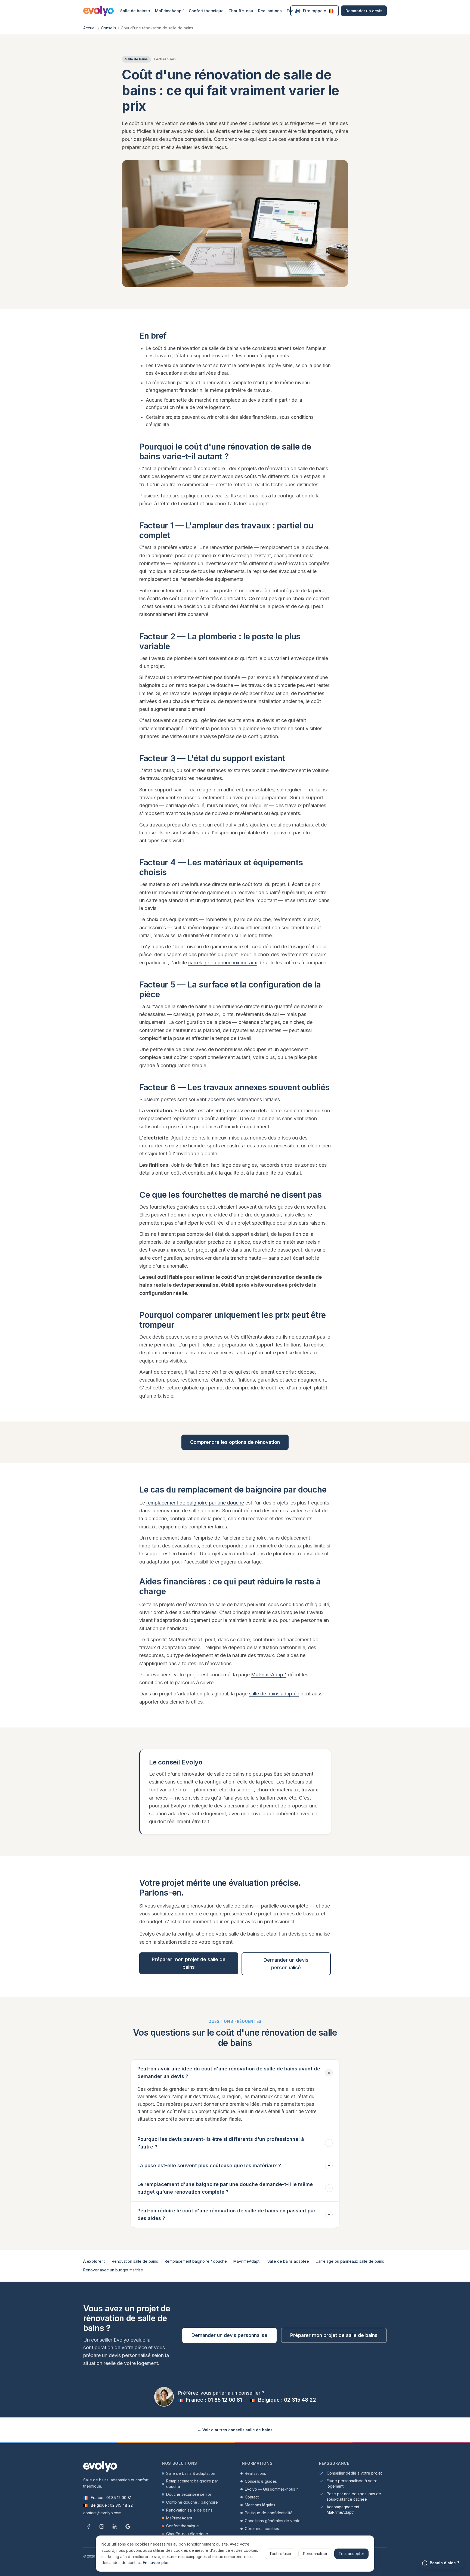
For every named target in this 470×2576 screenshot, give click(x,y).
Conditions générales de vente (273, 2521)
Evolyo (293, 11)
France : (213, 2400)
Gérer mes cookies (262, 2529)
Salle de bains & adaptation (191, 2473)
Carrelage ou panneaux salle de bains (350, 2261)
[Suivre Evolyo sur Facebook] (89, 2527)
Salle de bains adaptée (288, 2261)
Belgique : (286, 2400)
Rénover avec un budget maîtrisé (113, 2270)
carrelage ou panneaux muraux (223, 963)
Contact (252, 2497)
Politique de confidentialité (269, 2513)
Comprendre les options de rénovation (235, 1442)
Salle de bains (135, 11)
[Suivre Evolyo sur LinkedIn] (115, 2527)
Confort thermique (206, 11)
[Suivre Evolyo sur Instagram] (102, 2527)
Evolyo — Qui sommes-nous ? (271, 2489)
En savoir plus (156, 2563)
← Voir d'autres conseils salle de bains (235, 2430)
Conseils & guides (261, 2481)
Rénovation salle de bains (135, 2261)
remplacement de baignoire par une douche (195, 1503)
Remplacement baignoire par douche (192, 2484)
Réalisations (270, 11)
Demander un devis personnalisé (286, 1964)
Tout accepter (351, 2554)
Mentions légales (260, 2505)
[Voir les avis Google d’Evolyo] (128, 2527)
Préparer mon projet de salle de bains (189, 1963)
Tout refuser (280, 2554)
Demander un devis (364, 11)
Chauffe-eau (241, 11)
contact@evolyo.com (102, 2513)
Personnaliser (315, 2554)
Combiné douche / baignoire (192, 2502)
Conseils (109, 28)
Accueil (90, 28)
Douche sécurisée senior (189, 2494)
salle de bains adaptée (274, 1694)
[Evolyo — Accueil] (98, 11)
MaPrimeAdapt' (169, 11)
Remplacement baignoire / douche (196, 2261)
